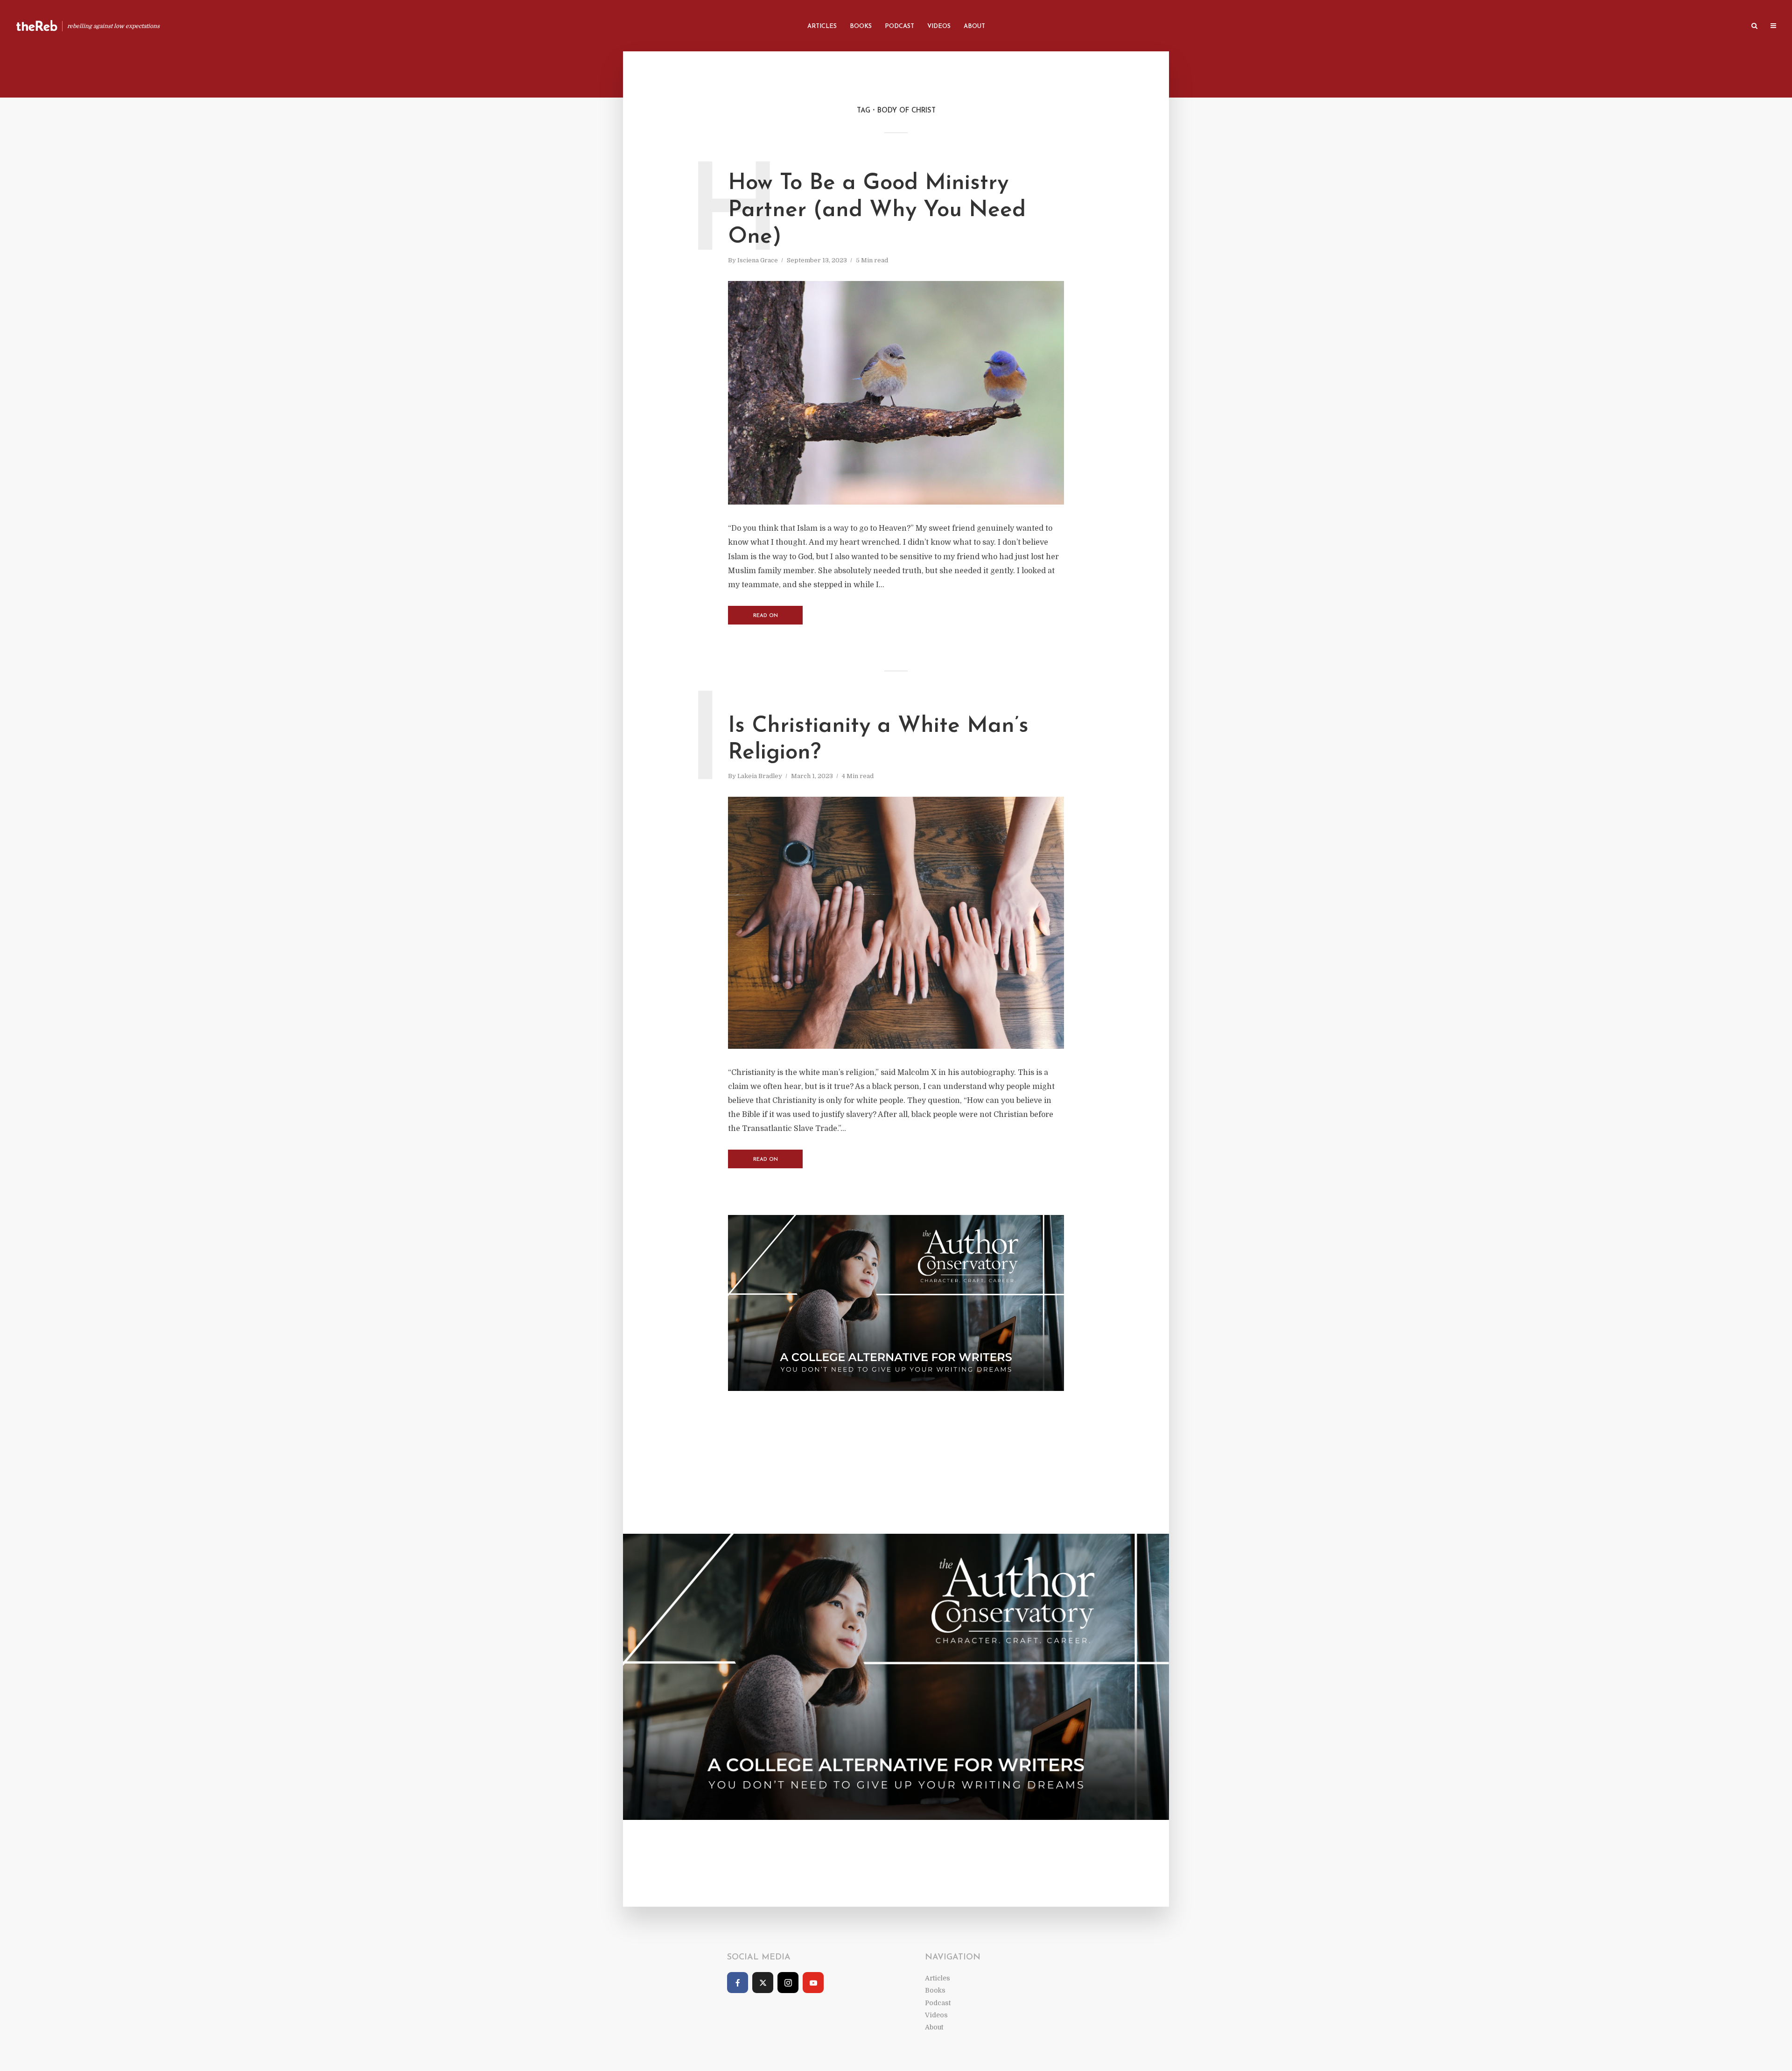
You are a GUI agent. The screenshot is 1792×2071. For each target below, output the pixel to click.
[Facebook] (738, 1983)
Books (861, 26)
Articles (822, 26)
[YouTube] (813, 1983)
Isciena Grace (758, 260)
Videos (939, 26)
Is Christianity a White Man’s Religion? (878, 740)
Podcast (899, 26)
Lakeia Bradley (760, 776)
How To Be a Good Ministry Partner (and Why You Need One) (877, 210)
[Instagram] (788, 1983)
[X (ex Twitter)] (763, 1983)
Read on (766, 616)
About (974, 26)
